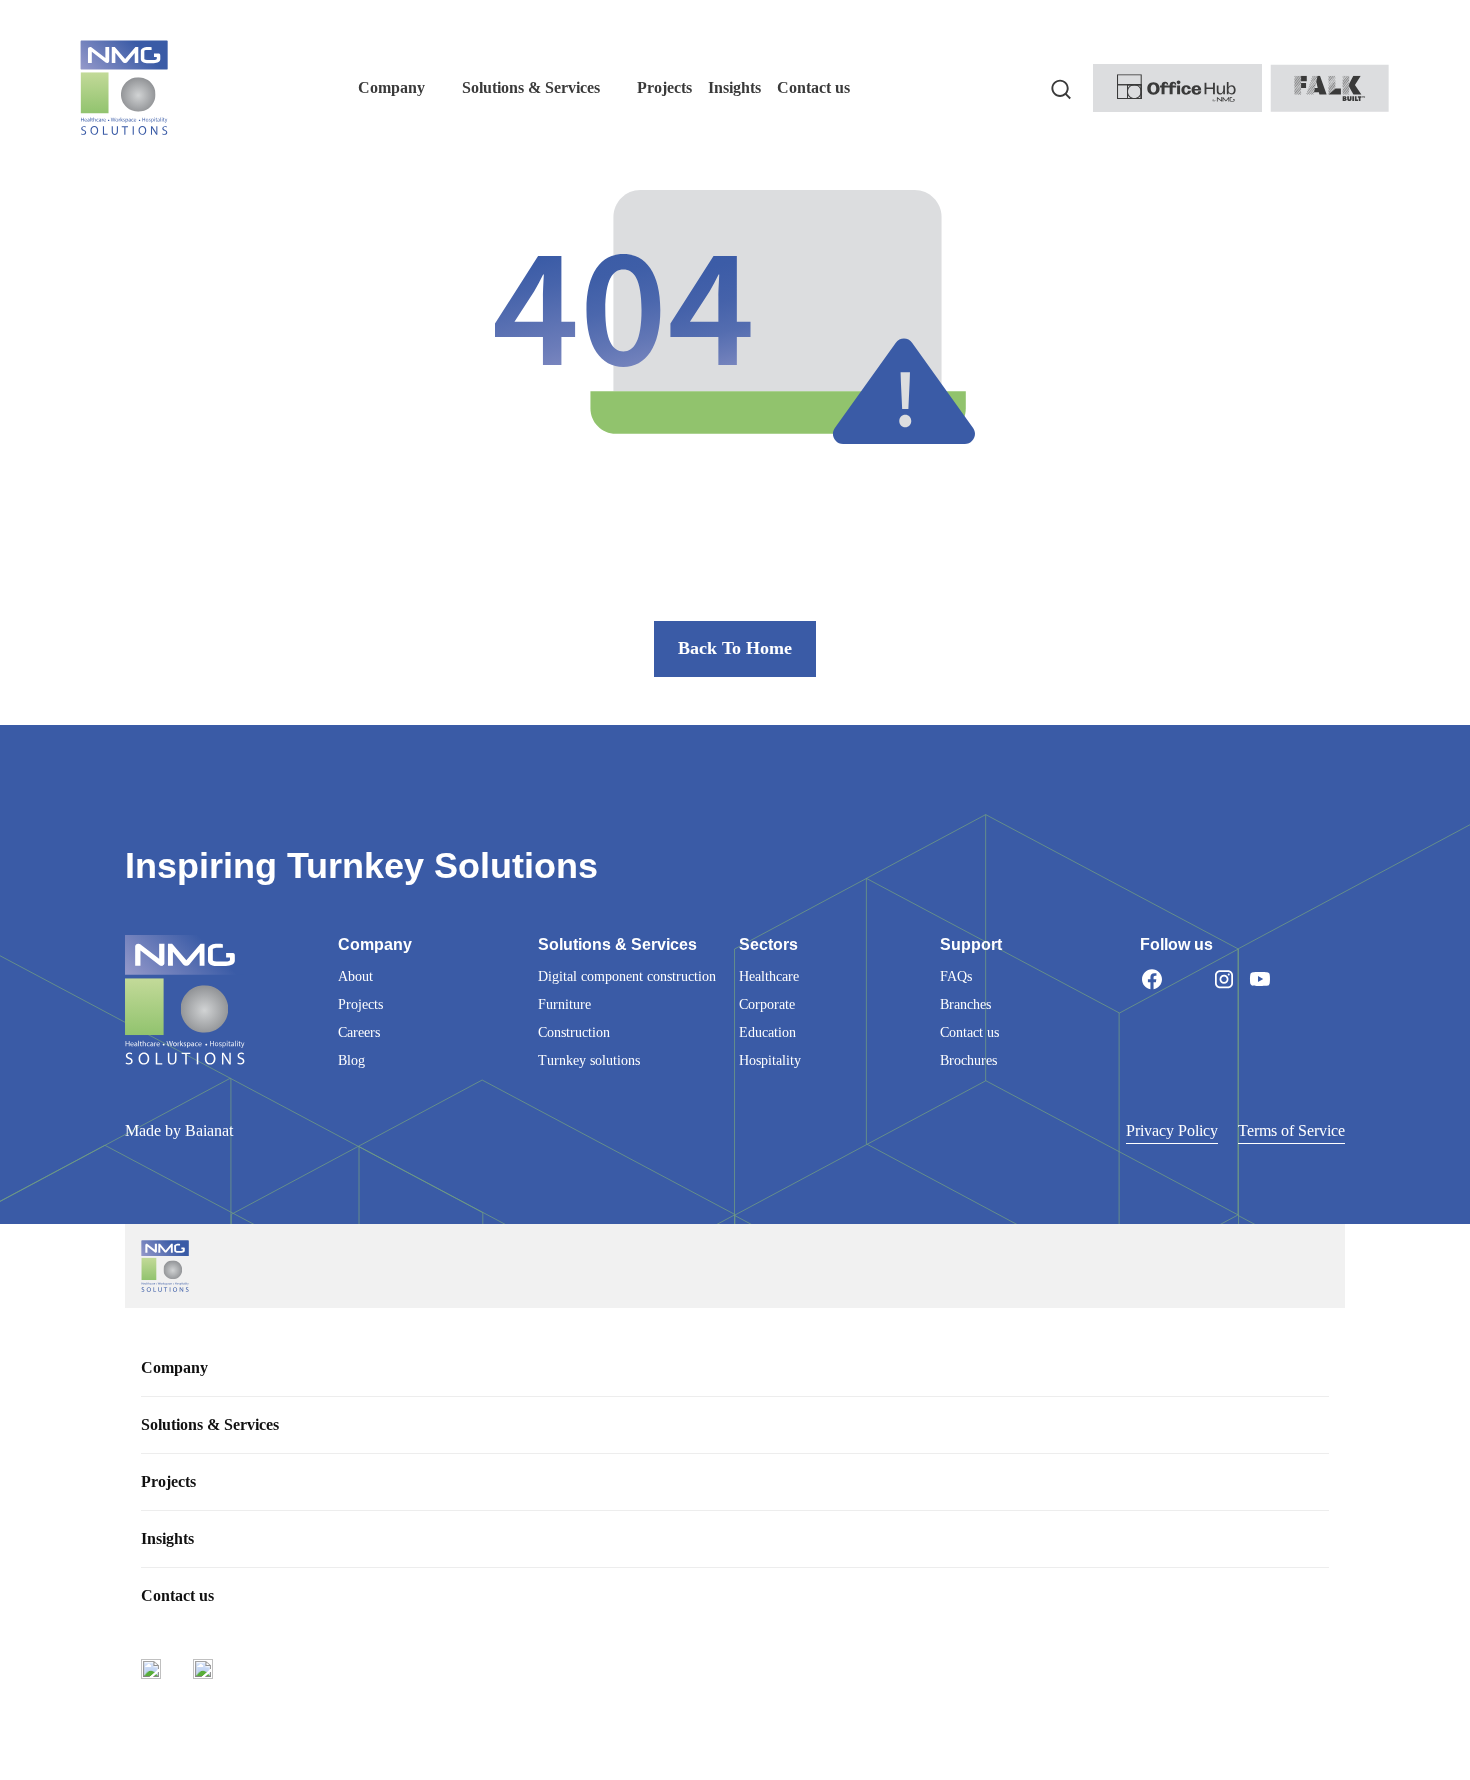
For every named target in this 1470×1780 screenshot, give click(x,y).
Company (174, 1367)
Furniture (564, 1004)
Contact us (969, 1032)
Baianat (209, 1130)
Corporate (767, 1004)
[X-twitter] (1188, 979)
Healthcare (769, 976)
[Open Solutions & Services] (613, 88)
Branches (965, 1004)
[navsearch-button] (1061, 88)
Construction (574, 1032)
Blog (351, 1060)
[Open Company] (438, 88)
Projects (360, 1004)
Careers (359, 1032)
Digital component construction (627, 976)
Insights (167, 1538)
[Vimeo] (1296, 979)
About (355, 976)
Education (767, 1032)
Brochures (968, 1060)
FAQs (956, 976)
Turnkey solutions (589, 1060)
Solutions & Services (210, 1424)
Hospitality (770, 1060)
